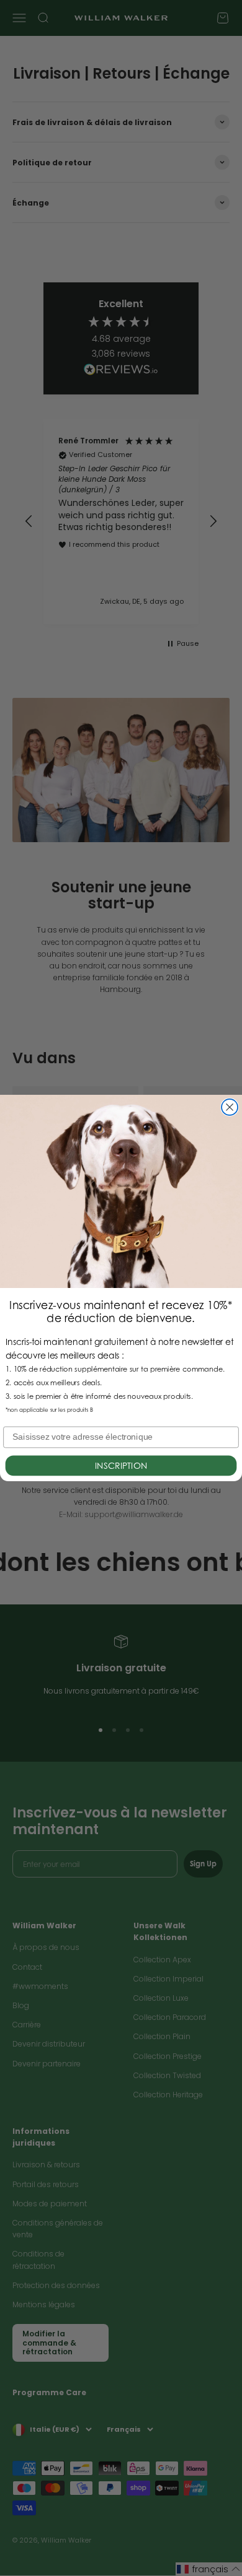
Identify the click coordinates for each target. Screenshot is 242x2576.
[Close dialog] (230, 1107)
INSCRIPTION (121, 1465)
